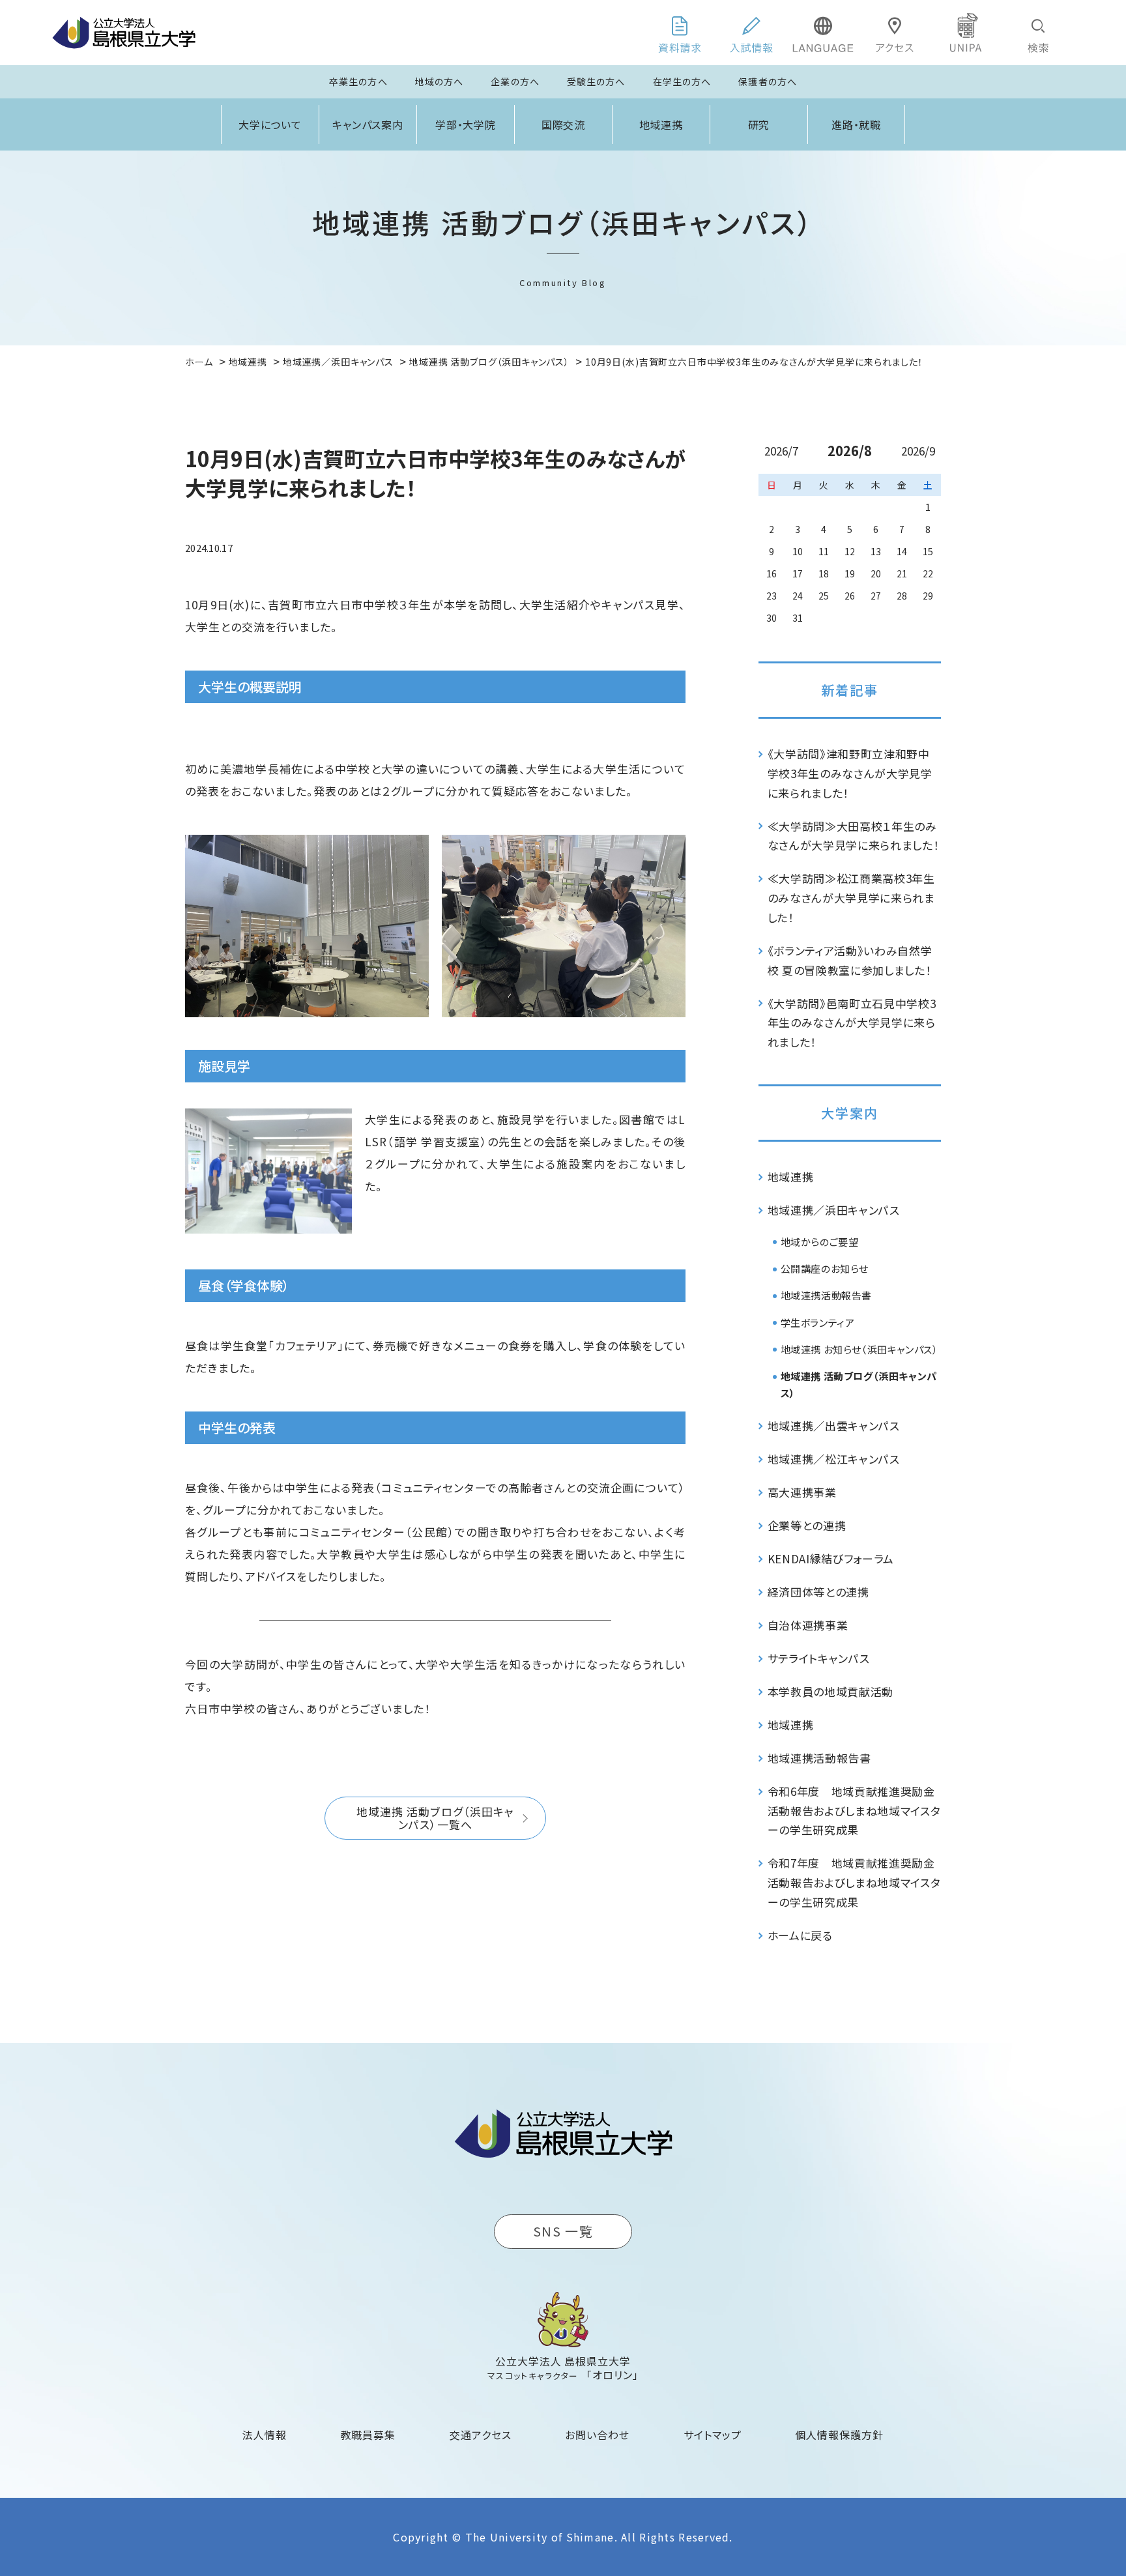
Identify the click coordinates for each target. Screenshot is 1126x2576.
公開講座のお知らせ (825, 1268)
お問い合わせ (597, 2435)
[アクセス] (895, 33)
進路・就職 (857, 124)
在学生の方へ (682, 81)
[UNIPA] (966, 33)
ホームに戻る (800, 1935)
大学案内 (850, 1113)
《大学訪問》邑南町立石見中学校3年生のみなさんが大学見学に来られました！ (852, 1023)
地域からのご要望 (820, 1242)
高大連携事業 (802, 1492)
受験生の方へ (596, 81)
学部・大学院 (466, 124)
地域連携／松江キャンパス (834, 1459)
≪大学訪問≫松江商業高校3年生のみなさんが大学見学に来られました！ (851, 898)
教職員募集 (368, 2435)
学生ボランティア (818, 1323)
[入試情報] (751, 33)
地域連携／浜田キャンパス (834, 1210)
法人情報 (265, 2435)
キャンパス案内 (368, 124)
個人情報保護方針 (839, 2435)
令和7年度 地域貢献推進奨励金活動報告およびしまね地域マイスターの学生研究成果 (854, 1882)
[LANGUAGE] (823, 33)
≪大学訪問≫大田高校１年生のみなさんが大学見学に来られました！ (854, 836)
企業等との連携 (807, 1525)
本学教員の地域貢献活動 (830, 1691)
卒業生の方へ (358, 81)
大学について (270, 124)
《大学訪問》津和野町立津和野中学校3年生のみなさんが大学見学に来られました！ (850, 773)
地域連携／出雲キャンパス (834, 1425)
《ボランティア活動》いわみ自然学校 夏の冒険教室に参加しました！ (850, 960)
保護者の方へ (768, 81)
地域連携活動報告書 (826, 1295)
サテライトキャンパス (819, 1658)
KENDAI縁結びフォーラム (831, 1558)
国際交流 (564, 124)
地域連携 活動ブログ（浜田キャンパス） (859, 1384)
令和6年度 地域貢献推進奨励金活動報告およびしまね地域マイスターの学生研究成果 (854, 1811)
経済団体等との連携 (818, 1592)
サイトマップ (713, 2435)
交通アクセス (481, 2435)
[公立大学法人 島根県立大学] (124, 33)
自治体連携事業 (808, 1625)
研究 (759, 124)
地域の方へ (440, 81)
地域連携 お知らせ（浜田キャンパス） (859, 1349)
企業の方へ (515, 81)
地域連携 (661, 124)
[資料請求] (680, 33)
